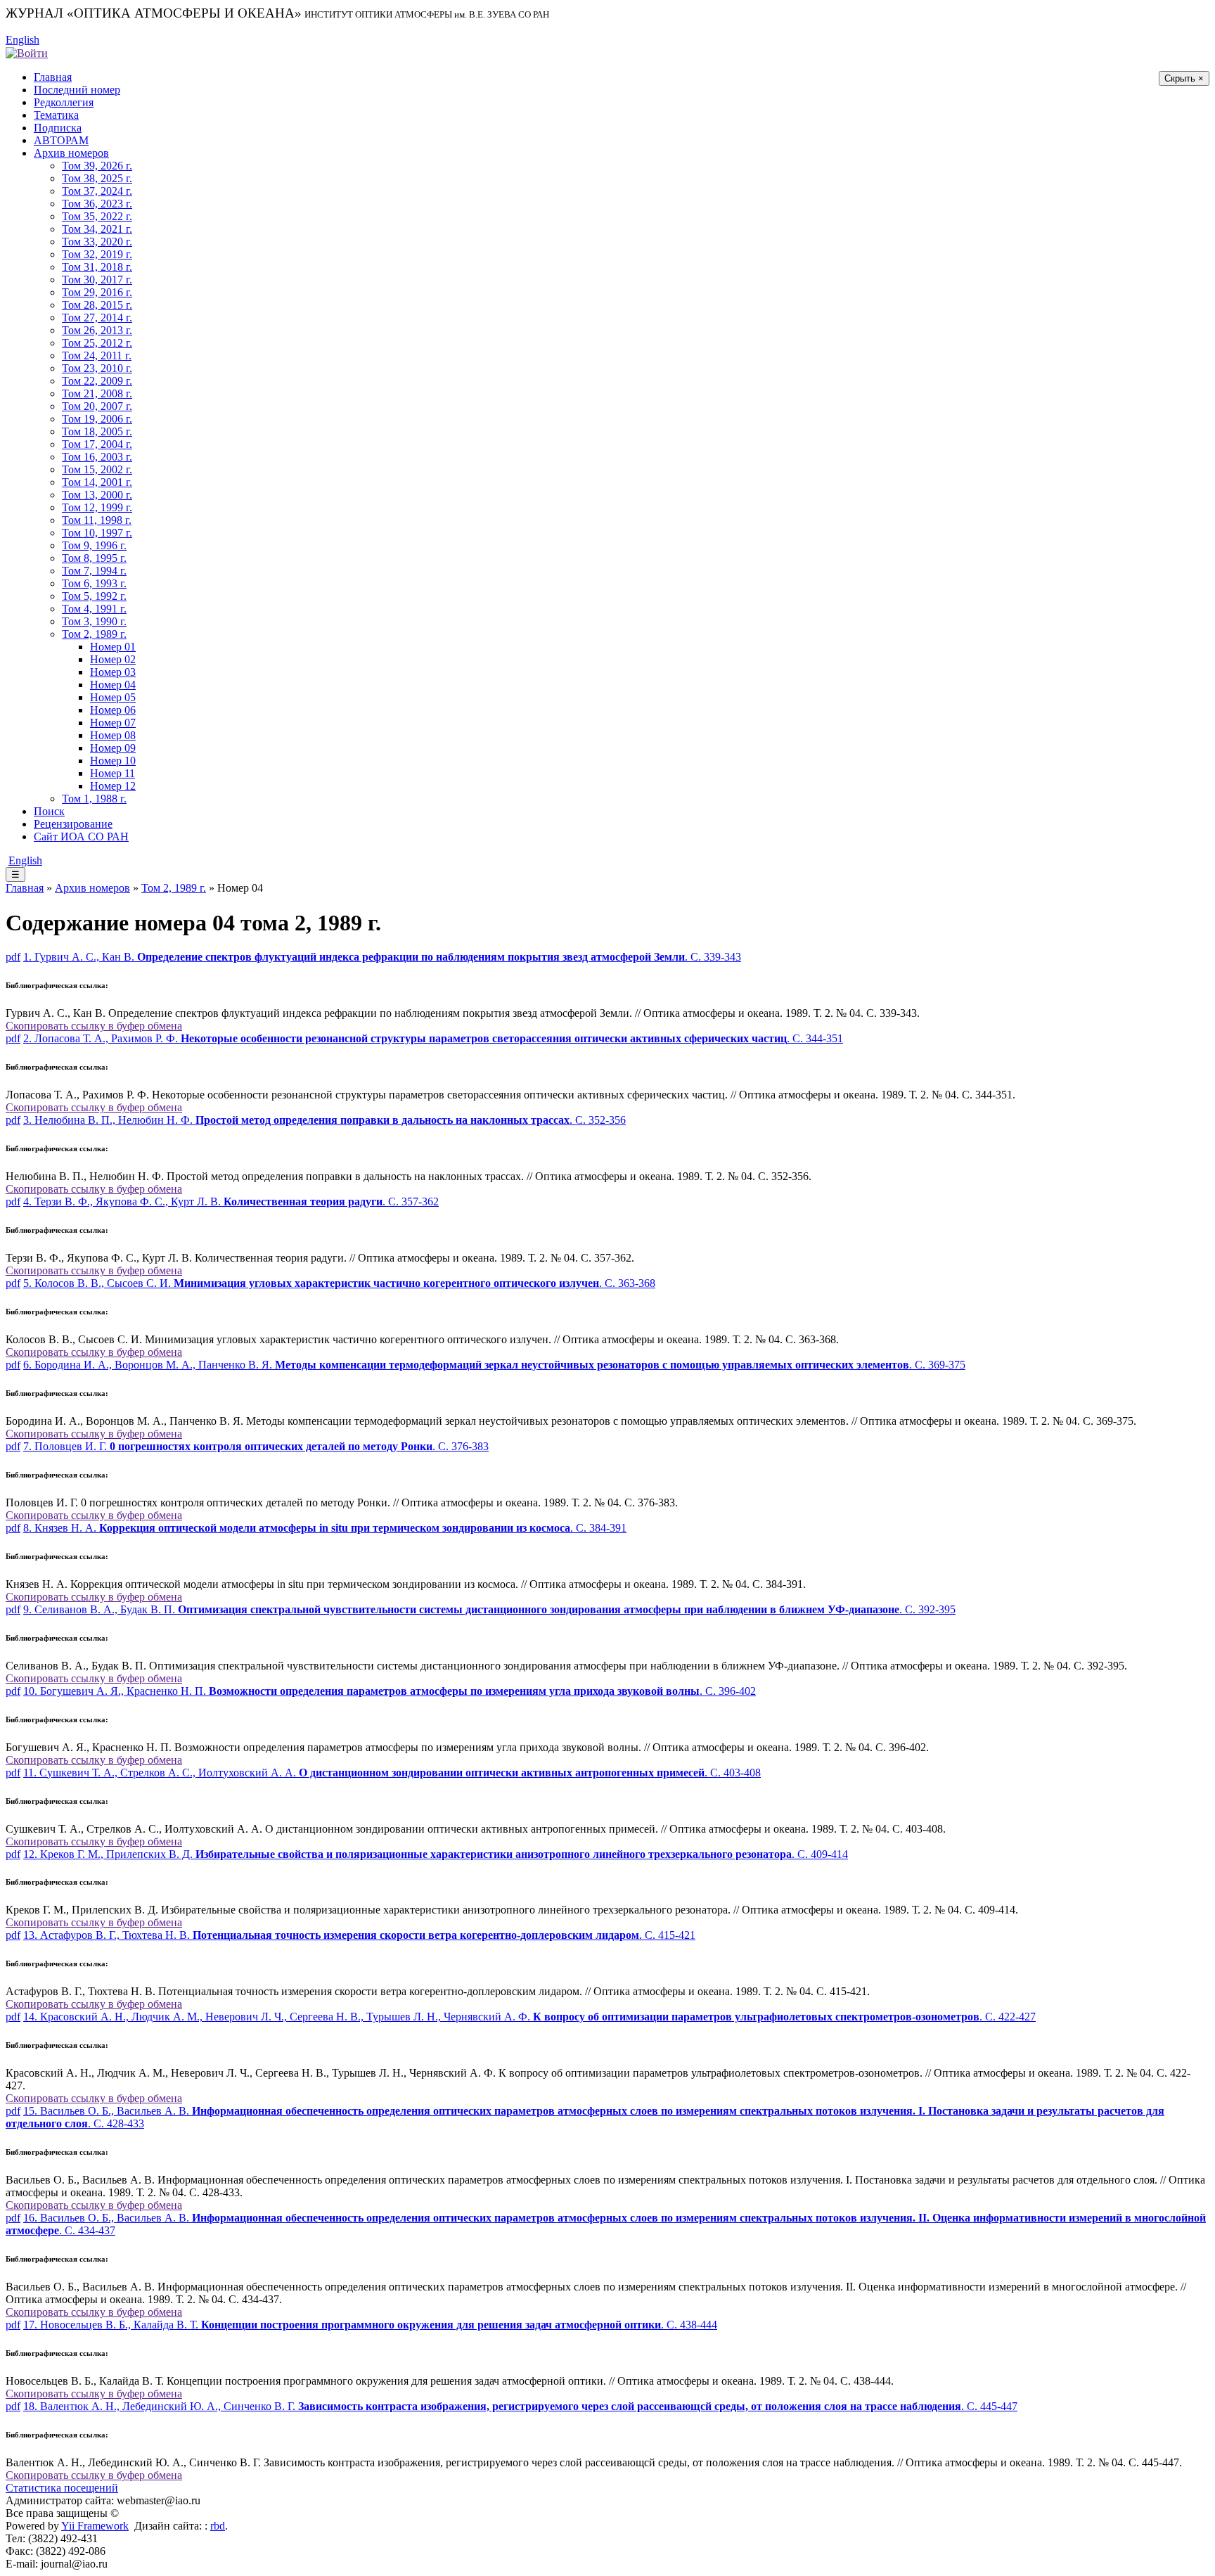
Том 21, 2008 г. (97, 393)
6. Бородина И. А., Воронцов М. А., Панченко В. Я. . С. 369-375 (494, 1365)
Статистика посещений (62, 2488)
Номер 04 (113, 685)
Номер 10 (113, 761)
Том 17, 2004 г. (97, 444)
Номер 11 (112, 773)
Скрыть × (1184, 78)
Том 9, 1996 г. (94, 545)
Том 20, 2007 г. (97, 406)
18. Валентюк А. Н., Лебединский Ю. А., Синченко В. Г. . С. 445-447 (520, 2406)
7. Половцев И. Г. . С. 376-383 (256, 1446)
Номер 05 (113, 697)
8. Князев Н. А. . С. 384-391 (325, 1528)
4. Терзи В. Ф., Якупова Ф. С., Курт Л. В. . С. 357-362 (231, 1202)
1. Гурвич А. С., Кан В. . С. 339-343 (382, 957)
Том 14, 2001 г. (97, 482)
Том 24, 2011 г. (97, 355)
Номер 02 (113, 659)
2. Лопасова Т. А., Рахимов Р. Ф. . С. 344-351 (433, 1038)
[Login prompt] (27, 52)
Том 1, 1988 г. (94, 799)
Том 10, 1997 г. (97, 533)
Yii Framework (95, 2526)
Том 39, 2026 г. (97, 166)
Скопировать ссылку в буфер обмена (94, 1026)
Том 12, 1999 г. (97, 507)
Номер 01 (113, 647)
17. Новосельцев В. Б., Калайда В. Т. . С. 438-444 (370, 2325)
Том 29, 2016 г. (97, 292)
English (22, 40)
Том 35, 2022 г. (97, 216)
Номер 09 (113, 748)
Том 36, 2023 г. (97, 204)
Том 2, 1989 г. (94, 634)
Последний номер (77, 90)
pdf (13, 957)
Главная (53, 77)
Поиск (49, 811)
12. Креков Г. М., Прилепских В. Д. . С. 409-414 (436, 1854)
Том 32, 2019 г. (97, 254)
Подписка (58, 128)
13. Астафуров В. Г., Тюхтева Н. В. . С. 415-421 (359, 1935)
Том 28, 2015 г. (97, 305)
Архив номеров (71, 153)
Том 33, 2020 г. (97, 242)
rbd (218, 2526)
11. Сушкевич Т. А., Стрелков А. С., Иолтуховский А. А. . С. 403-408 (392, 1773)
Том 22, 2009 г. (97, 381)
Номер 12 (113, 786)
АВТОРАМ (61, 140)
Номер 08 (113, 735)
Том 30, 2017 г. (97, 280)
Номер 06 (113, 710)
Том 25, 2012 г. (97, 343)
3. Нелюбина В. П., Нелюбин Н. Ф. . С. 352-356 (324, 1120)
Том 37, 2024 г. (97, 191)
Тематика (56, 115)
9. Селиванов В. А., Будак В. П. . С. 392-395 (489, 1609)
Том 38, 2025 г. (97, 178)
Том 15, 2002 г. (97, 469)
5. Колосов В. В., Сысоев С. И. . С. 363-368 (339, 1283)
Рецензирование (73, 824)
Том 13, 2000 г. (97, 495)
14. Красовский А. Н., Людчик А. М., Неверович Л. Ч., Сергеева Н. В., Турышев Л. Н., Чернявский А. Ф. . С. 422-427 (529, 2017)
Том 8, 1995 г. (94, 558)
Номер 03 (113, 672)
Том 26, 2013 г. (97, 330)
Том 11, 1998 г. (97, 520)
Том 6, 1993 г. (94, 583)
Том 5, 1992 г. (94, 596)
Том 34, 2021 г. (97, 229)
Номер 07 (113, 723)
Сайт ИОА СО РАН (81, 837)
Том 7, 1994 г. (94, 571)
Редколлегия (64, 102)
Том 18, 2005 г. (97, 431)
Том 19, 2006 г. (97, 419)
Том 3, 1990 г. (94, 621)
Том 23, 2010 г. (97, 368)
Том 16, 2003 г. (97, 457)
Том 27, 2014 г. (97, 318)
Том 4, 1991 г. (94, 609)
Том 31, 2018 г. (97, 267)
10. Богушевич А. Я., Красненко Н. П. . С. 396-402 (390, 1691)
